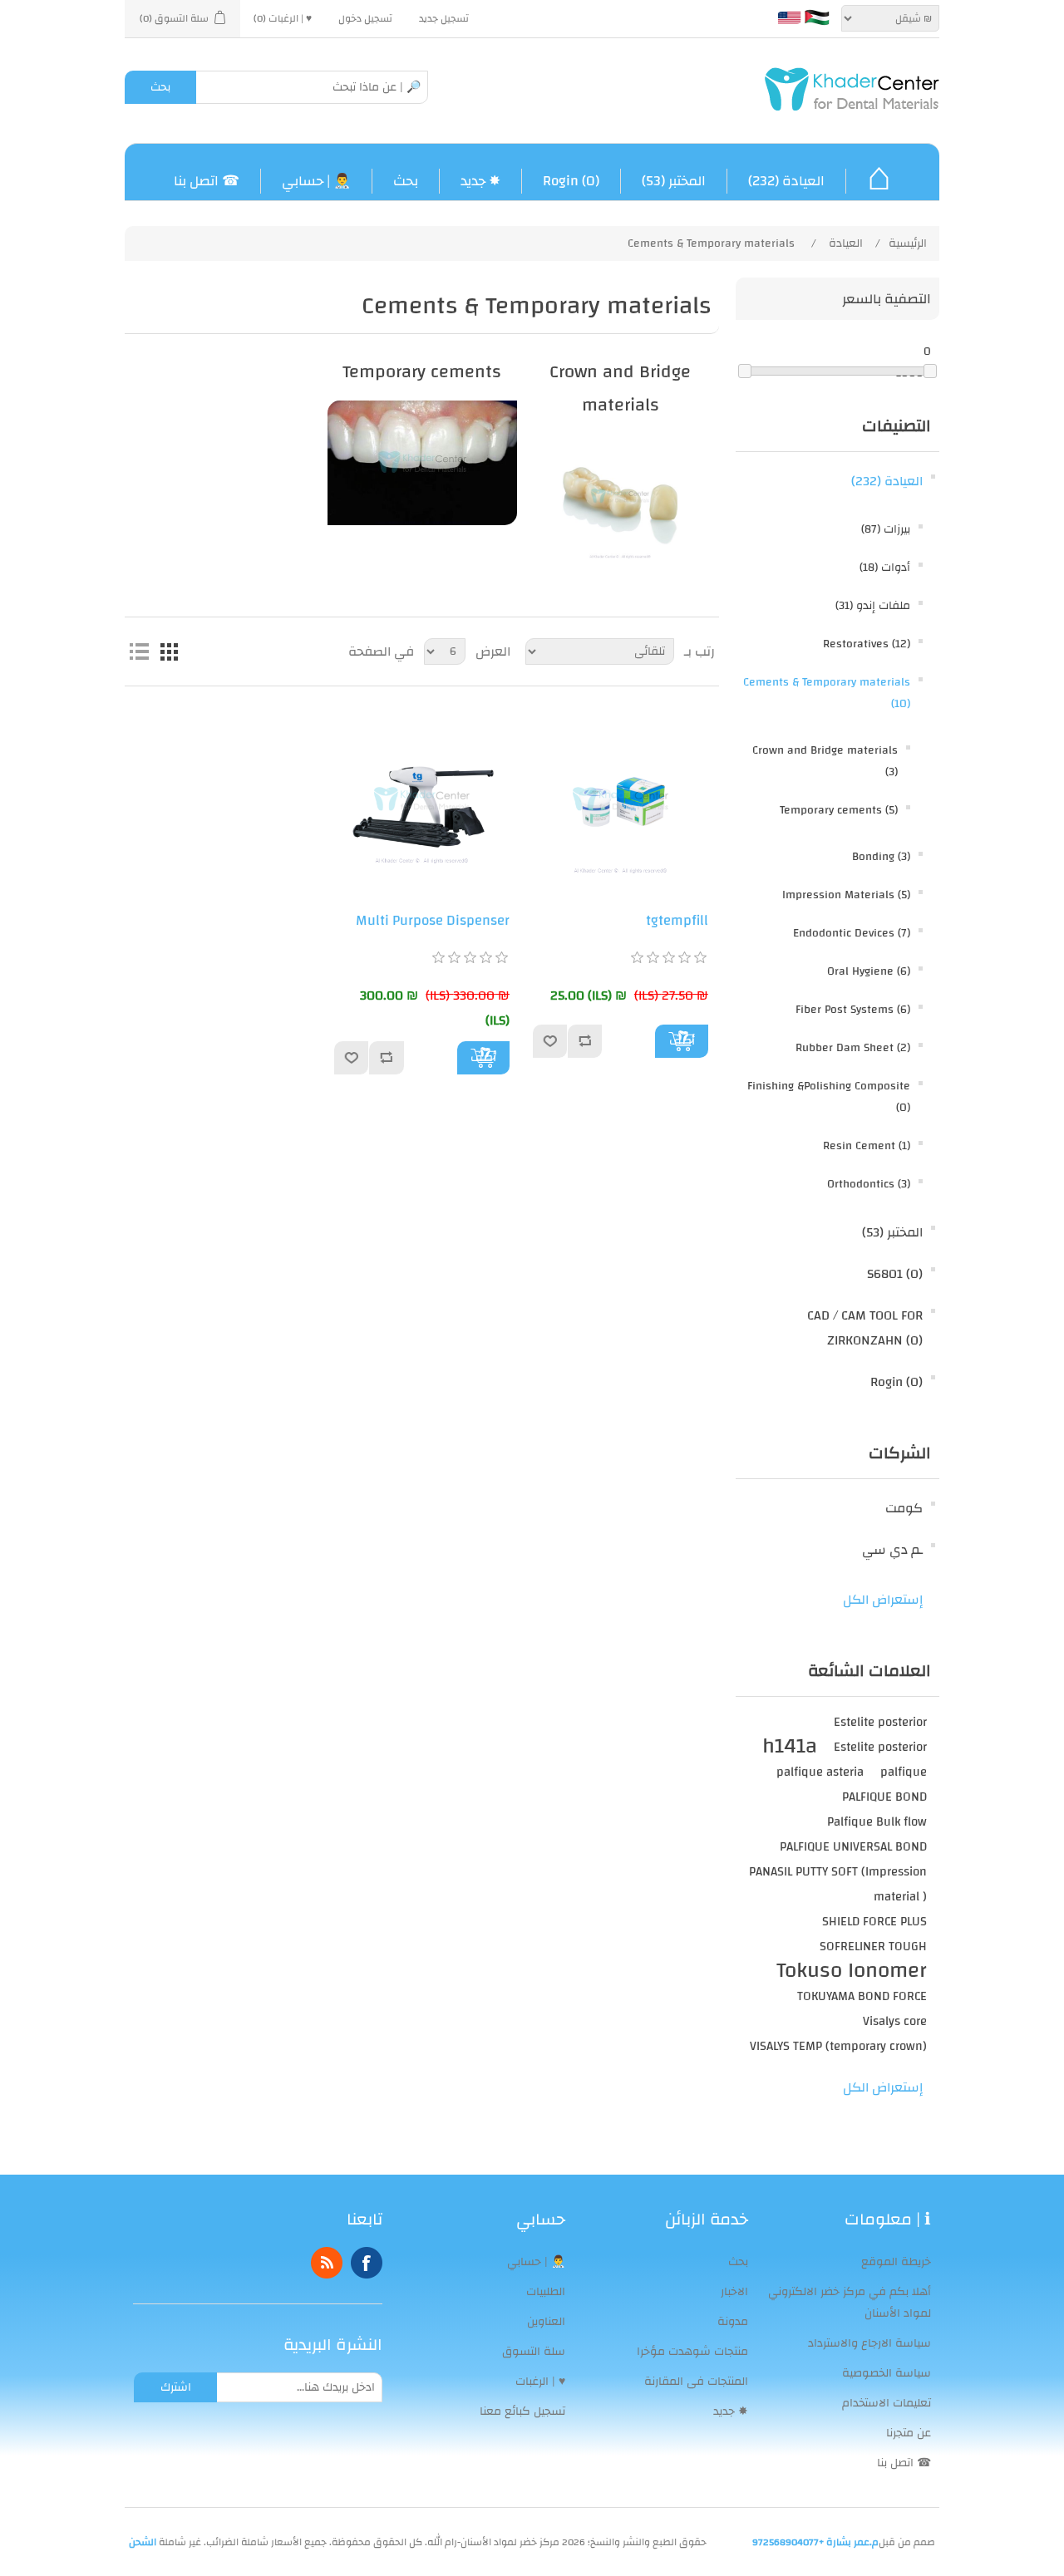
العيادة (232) (786, 181)
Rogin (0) (571, 181)
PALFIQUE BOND (884, 1797)
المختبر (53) (674, 181)
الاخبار (734, 2292)
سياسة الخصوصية (887, 2373)
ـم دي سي (892, 1550)
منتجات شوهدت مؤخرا (692, 2352)
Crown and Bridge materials (620, 388)
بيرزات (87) (886, 529)
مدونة (733, 2322)
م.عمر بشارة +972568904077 (815, 2542)
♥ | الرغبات (540, 2382)
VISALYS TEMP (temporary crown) (838, 2046)
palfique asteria (820, 1772)
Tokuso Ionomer (852, 1971)
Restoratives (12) (867, 644)
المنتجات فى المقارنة (696, 2382)
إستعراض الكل (883, 1600)
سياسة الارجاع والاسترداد (869, 2343)
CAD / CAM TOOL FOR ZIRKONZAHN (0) (865, 1328)
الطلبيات (546, 2292)
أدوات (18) (885, 568)
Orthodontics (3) (869, 1184)
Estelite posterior (880, 1722)
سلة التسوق (534, 2352)
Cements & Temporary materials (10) (827, 693)
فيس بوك (367, 2263)
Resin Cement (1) (867, 1146)
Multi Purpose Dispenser (433, 921)
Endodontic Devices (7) (852, 933)
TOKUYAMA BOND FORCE (862, 1996)
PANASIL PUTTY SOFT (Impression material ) (838, 1884)
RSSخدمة (327, 2263)
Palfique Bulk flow (877, 1821)
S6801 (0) (895, 1274)
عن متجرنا (909, 2433)
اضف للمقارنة (585, 1041)
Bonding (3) (881, 857)
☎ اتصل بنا (207, 181)
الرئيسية (908, 243)
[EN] (789, 17)
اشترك (176, 2387)
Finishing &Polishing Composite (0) (829, 1097)
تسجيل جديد (444, 18)
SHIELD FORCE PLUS (874, 1921)
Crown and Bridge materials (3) (825, 761)
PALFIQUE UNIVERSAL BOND (853, 1846)
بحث (160, 87)
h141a (790, 1747)
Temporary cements (422, 371)
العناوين (546, 2322)
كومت (904, 1508)
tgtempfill (677, 921)
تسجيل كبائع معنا (522, 2411)
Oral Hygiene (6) (869, 971)
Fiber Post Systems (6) (853, 1010)
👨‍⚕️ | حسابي (316, 181)
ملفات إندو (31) (873, 606)
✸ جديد (480, 181)
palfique (904, 1772)
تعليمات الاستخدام (887, 2403)
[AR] (817, 17)
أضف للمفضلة (550, 1041)
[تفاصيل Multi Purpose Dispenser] (422, 799)
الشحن (143, 2542)
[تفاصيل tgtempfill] (621, 799)
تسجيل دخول (365, 18)
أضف (682, 1041)
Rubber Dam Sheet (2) (853, 1048)
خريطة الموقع (896, 2262)
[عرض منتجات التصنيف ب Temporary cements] (422, 463)
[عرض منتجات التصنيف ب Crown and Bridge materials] (621, 496)
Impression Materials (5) (846, 895)
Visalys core (895, 2021)
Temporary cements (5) (839, 810)
